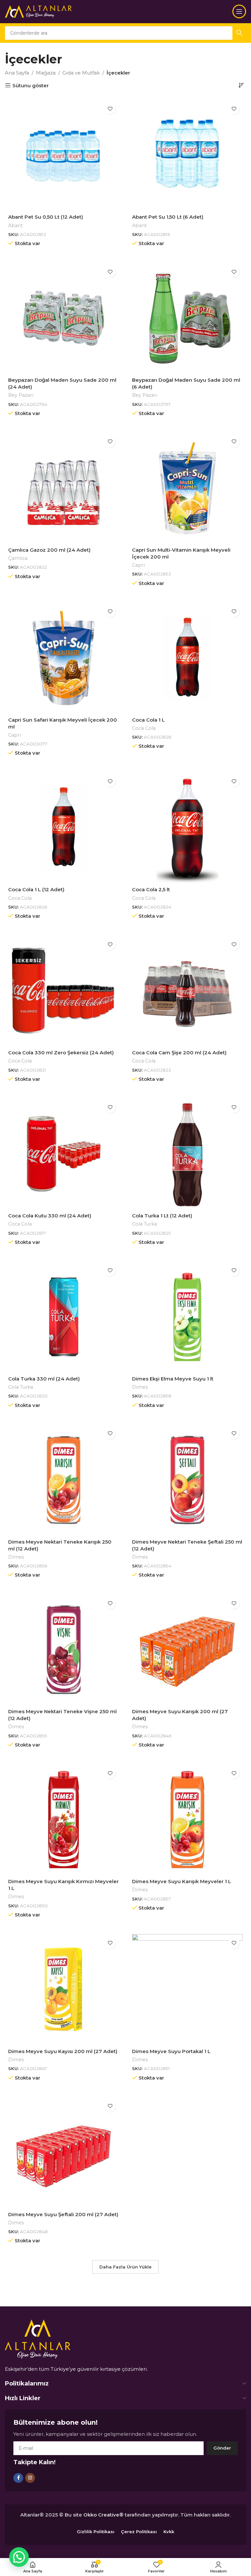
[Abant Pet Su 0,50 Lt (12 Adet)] (64, 155)
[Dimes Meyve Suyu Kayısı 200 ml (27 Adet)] (64, 1990)
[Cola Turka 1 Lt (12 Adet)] (187, 1154)
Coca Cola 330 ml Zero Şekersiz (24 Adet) (61, 1053)
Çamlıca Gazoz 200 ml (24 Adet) (49, 550)
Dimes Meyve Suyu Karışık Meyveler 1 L (182, 1881)
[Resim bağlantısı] (38, 2339)
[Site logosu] (38, 11)
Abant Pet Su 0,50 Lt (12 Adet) (46, 217)
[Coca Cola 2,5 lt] (187, 828)
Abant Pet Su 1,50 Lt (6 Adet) (168, 217)
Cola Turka (144, 1224)
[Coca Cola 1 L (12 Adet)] (64, 828)
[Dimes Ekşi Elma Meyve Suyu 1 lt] (187, 1317)
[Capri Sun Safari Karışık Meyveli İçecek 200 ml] (64, 658)
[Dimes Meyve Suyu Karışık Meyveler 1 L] (187, 1820)
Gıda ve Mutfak (81, 73)
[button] (19, 2557)
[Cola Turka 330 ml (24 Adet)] (64, 1317)
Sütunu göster (31, 85)
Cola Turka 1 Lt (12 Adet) (162, 1216)
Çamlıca (18, 558)
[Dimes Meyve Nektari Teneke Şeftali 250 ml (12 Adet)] (187, 1480)
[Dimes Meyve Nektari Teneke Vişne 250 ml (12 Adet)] (64, 1650)
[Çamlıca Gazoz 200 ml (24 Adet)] (64, 488)
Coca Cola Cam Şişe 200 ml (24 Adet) (179, 1053)
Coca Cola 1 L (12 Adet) (36, 889)
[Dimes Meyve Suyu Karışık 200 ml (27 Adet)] (187, 1650)
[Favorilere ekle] (110, 109)
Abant (16, 226)
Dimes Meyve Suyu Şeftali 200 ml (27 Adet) (63, 2214)
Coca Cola (144, 728)
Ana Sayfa (17, 73)
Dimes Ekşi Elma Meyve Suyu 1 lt (173, 1379)
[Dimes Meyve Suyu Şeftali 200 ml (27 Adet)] (64, 2153)
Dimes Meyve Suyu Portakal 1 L (171, 2051)
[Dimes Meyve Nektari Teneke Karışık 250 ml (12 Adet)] (64, 1480)
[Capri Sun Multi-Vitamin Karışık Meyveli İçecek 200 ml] (187, 488)
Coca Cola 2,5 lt (151, 889)
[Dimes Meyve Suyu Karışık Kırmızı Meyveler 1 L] (64, 1820)
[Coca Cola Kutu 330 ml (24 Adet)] (64, 1154)
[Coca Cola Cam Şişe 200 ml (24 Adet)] (187, 991)
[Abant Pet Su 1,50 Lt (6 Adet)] (187, 155)
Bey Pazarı (21, 395)
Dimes (140, 1387)
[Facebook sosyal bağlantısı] (18, 2478)
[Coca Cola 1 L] (187, 658)
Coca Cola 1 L (148, 720)
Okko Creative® (103, 2515)
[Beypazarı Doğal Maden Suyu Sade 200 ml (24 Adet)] (64, 318)
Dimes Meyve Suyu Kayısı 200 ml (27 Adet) (63, 2051)
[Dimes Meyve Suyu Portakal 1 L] (187, 1990)
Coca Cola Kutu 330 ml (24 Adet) (50, 1216)
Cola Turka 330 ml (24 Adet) (44, 1379)
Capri (138, 565)
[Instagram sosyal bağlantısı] (30, 2478)
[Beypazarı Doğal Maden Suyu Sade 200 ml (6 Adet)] (187, 318)
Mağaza (46, 73)
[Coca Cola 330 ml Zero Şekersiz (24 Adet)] (64, 991)
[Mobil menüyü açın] (239, 11)
